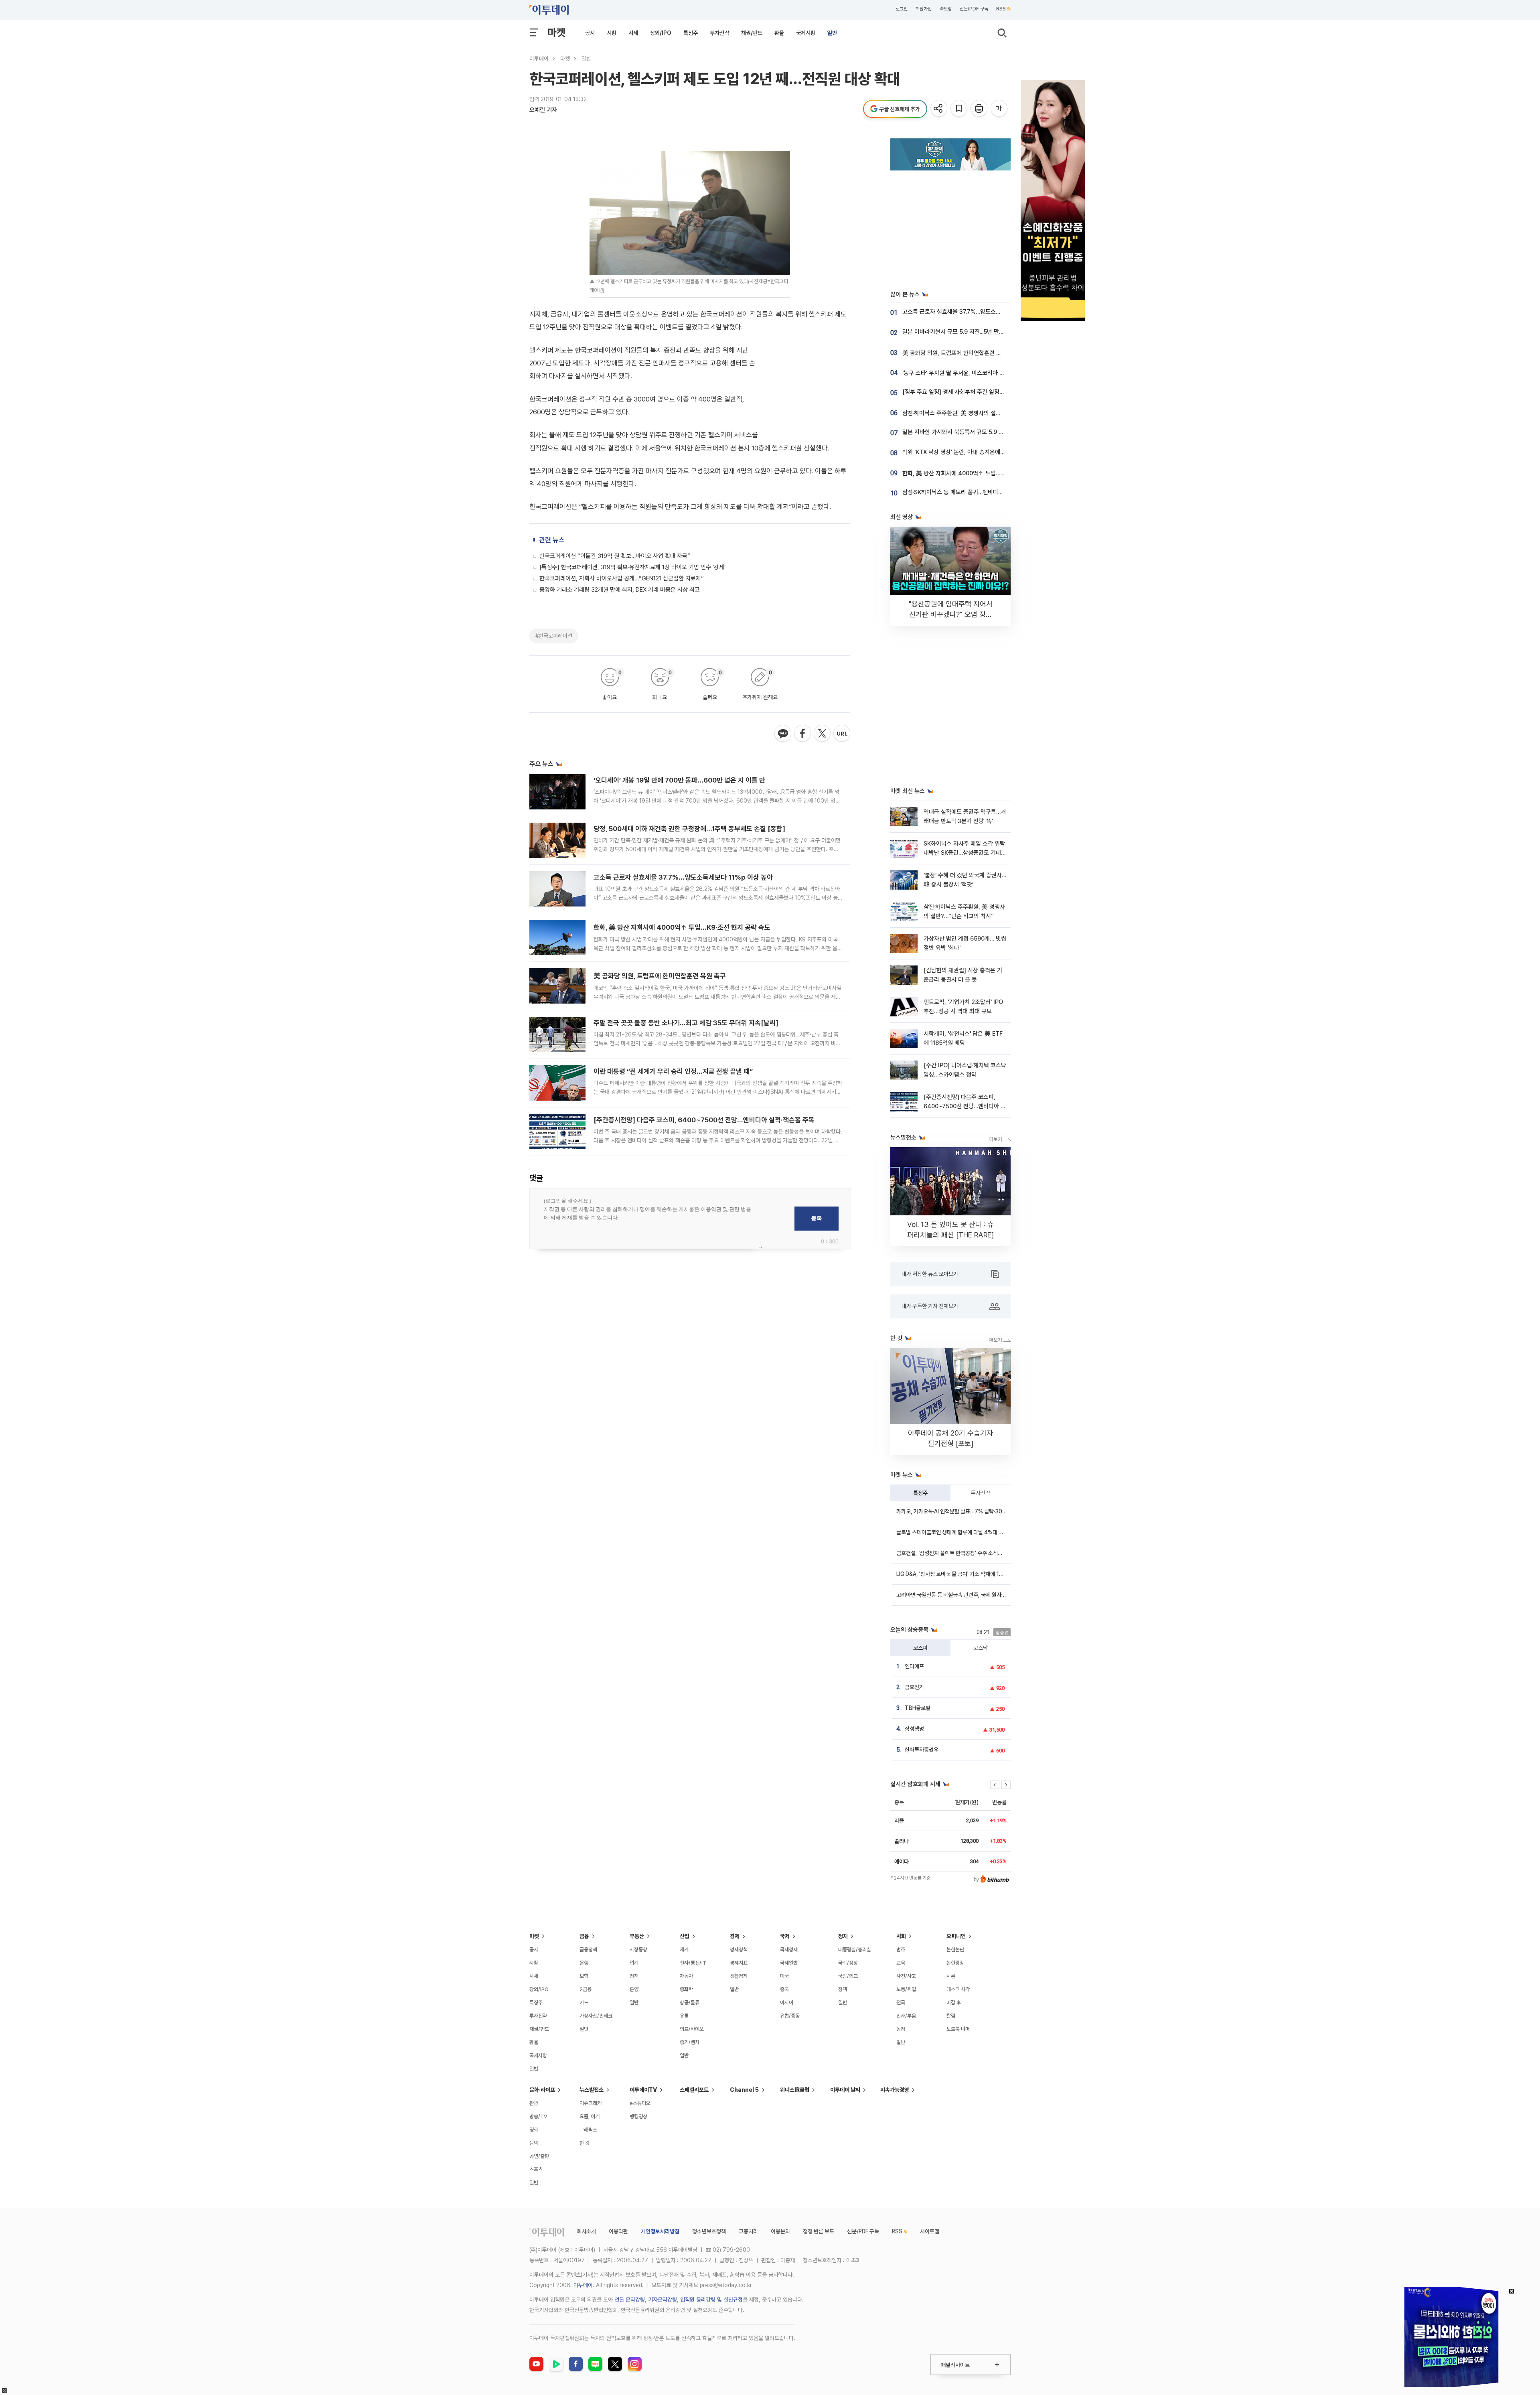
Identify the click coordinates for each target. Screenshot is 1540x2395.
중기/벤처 (690, 2042)
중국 (784, 1989)
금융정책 (588, 1950)
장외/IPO (661, 33)
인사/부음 (906, 2016)
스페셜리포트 (694, 2090)
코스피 (920, 1648)
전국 (901, 2003)
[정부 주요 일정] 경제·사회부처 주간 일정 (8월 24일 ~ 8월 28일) (980, 392)
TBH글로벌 (918, 1708)
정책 (634, 1976)
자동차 (686, 1976)
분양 (634, 1989)
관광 (534, 2103)
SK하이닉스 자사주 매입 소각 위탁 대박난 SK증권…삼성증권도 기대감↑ (965, 853)
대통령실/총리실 (855, 1950)
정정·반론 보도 (819, 2231)
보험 (584, 1976)
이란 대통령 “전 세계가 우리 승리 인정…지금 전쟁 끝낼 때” (673, 1071)
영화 (534, 2130)
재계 (684, 1950)
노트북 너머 (958, 2029)
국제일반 (789, 1963)
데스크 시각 (958, 1989)
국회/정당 (848, 1963)
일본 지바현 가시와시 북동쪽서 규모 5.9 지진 (956, 432)
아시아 (787, 2003)
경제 (735, 1936)
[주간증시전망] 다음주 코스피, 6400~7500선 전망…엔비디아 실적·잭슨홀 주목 (704, 1120)
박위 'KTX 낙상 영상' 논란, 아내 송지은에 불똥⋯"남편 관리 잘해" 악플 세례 (991, 452)
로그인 (902, 9)
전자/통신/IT (693, 1963)
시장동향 (638, 1950)
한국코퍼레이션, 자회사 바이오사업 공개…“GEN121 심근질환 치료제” (622, 578)
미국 (784, 1976)
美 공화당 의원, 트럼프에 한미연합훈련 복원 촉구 (660, 976)
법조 (901, 1950)
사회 (901, 1936)
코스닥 (981, 1648)
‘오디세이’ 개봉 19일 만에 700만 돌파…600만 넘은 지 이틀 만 (679, 780)
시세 (633, 33)
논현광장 (955, 1963)
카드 (584, 2003)
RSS (1001, 9)
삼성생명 (914, 1729)
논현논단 (955, 1950)
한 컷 (585, 2143)
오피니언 (956, 1936)
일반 (832, 33)
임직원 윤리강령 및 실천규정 (711, 2300)
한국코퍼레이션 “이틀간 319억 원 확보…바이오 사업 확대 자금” (615, 556)
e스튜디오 (640, 2103)
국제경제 (789, 1950)
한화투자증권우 (922, 1750)
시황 (612, 33)
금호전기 (914, 1687)
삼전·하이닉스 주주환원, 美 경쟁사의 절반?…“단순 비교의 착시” (978, 413)
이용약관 (618, 2231)
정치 (843, 1936)
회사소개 (586, 2231)
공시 (590, 33)
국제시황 (806, 33)
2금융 (586, 1989)
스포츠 (536, 2169)
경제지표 (739, 1963)
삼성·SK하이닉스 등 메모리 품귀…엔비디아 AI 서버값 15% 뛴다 (977, 492)
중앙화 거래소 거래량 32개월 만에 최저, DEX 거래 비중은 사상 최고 (620, 590)
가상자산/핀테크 (596, 2016)
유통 (684, 2016)
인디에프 (914, 1666)
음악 (534, 2143)
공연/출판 (539, 2156)
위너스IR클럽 (795, 2090)
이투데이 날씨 (845, 2090)
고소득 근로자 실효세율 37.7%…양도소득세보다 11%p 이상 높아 (683, 877)
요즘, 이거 (590, 2116)
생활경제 (739, 1976)
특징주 (691, 33)
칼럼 (951, 2016)
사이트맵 (930, 2231)
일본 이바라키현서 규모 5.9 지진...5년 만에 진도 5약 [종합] (973, 332)
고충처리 (748, 2231)
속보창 (946, 9)
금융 (584, 1936)
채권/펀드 (752, 33)
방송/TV (538, 2116)
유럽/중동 (790, 2016)
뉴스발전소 (592, 2090)
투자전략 (719, 33)
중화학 (686, 1989)
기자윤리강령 (663, 2300)
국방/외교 (848, 1976)
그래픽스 (588, 2130)
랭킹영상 (638, 2116)
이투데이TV (643, 2090)
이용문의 (780, 2231)
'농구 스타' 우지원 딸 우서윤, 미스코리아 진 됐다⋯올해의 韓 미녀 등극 (986, 373)
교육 (901, 1963)
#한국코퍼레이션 (554, 636)
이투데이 (539, 59)
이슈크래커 (591, 2103)
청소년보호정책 (709, 2231)
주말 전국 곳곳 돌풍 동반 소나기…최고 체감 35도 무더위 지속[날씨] (686, 1023)
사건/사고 (906, 1976)
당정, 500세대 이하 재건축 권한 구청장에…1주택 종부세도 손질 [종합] (689, 829)
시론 (951, 1976)
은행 (584, 1963)
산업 (685, 1936)
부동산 (637, 1936)
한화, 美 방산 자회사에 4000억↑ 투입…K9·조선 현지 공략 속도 (682, 927)
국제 (785, 1936)
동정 (901, 2029)
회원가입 (924, 9)
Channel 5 (744, 2090)
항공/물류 (690, 2003)
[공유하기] (939, 109)
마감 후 (954, 2003)
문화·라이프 (542, 2090)
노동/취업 (906, 1989)
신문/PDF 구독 (974, 9)
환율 (779, 33)
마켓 (556, 32)
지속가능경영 (895, 2090)
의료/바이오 (692, 2029)
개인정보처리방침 (660, 2231)
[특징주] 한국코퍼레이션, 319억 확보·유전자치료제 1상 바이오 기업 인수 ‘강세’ (632, 567)
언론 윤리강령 (630, 2300)
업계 (634, 1963)
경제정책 (739, 1950)
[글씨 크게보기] (1000, 109)
